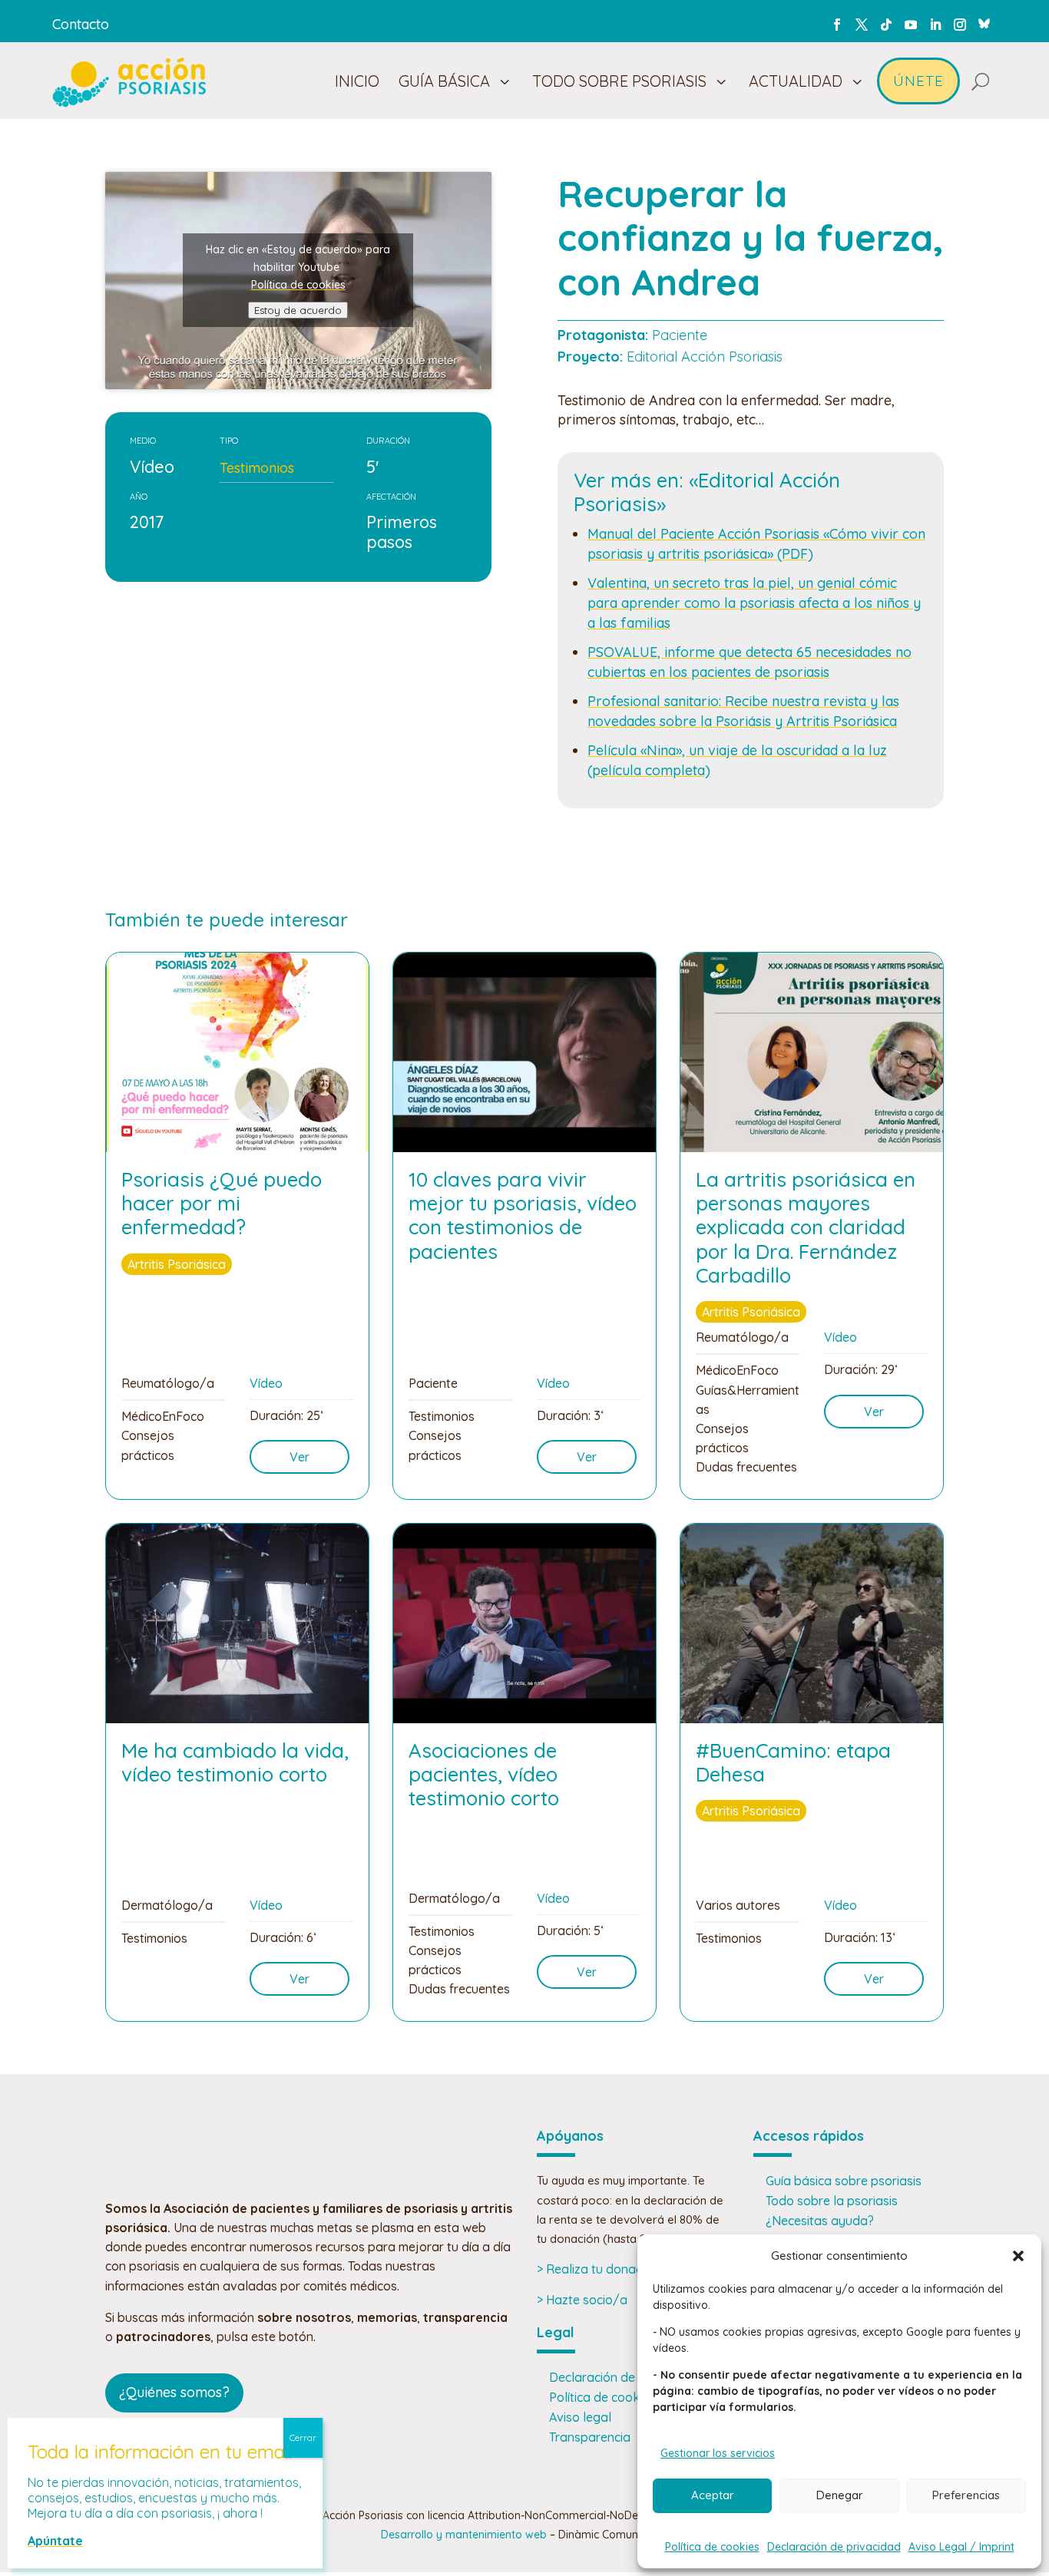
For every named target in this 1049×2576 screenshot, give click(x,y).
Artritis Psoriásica (177, 1264)
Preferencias (966, 2495)
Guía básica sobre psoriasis (844, 2181)
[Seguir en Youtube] (911, 25)
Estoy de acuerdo (298, 310)
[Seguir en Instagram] (960, 25)
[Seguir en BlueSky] (984, 21)
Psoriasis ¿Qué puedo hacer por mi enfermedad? (222, 1203)
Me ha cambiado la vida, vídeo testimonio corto (235, 1762)
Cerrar (303, 2437)
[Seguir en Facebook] (837, 25)
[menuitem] (357, 81)
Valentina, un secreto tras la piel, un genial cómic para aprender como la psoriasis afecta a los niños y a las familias (754, 603)
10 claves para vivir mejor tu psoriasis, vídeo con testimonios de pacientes (523, 1215)
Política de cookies (712, 2547)
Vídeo (266, 1383)
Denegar (840, 2495)
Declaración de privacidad (834, 2547)
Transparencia (590, 2437)
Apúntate (55, 2541)
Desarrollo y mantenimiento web (464, 2535)
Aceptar (713, 2495)
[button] (1018, 2256)
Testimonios (257, 468)
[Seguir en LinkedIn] (935, 25)
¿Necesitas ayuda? (820, 2221)
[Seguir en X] (862, 25)
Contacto (81, 24)
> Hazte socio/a (582, 2300)
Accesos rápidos (809, 2136)
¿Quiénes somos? (174, 2392)
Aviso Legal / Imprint (961, 2547)
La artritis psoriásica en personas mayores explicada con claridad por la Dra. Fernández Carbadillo (806, 1227)
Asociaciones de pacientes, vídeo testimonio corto (484, 1774)
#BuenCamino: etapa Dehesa (793, 1762)
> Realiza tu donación (598, 2269)
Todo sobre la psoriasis (832, 2201)
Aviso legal (580, 2417)
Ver (299, 1457)
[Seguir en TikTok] (886, 25)
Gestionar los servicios (718, 2453)
